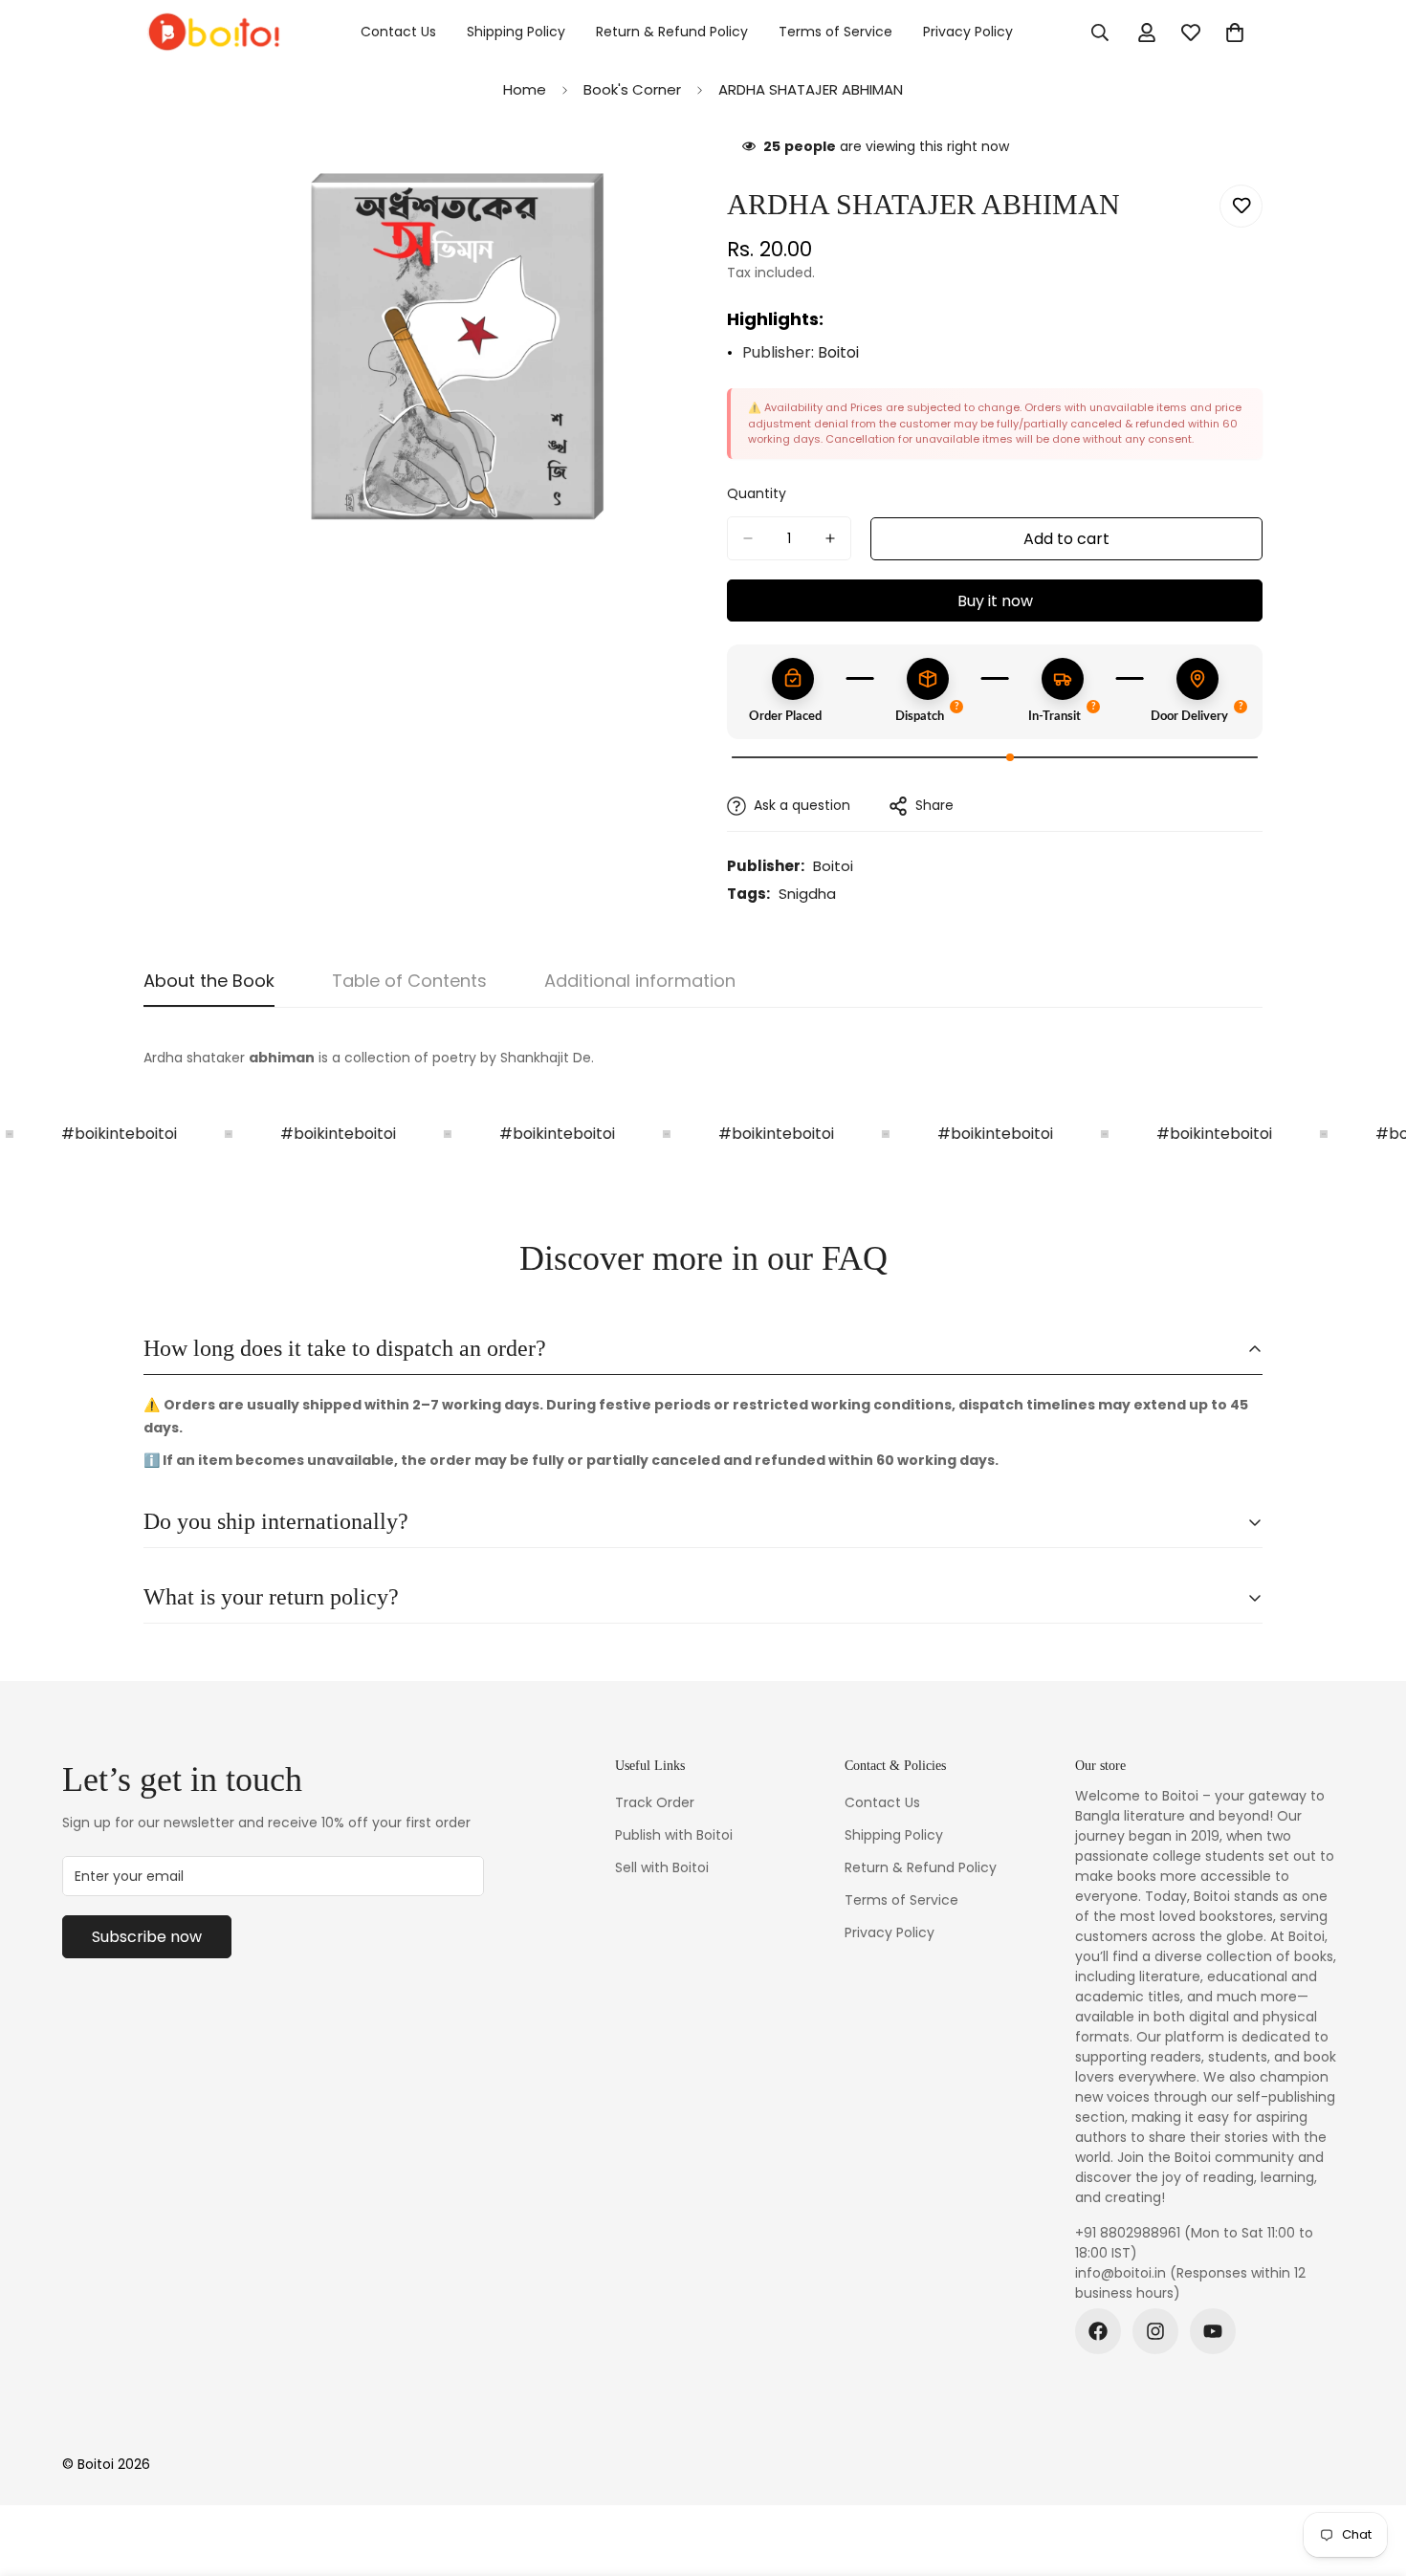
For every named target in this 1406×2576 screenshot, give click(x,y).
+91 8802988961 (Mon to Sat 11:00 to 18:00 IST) (1194, 2243)
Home (525, 89)
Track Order (655, 1802)
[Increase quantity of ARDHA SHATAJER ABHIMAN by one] (830, 538)
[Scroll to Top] (1369, 2472)
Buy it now (995, 601)
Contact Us (398, 32)
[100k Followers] (1155, 2331)
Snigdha (807, 894)
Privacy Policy (968, 32)
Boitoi (838, 352)
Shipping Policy (516, 32)
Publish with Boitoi (674, 1835)
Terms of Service (835, 32)
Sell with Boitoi (662, 1867)
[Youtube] (1213, 2331)
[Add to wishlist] (1241, 206)
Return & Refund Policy (672, 32)
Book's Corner (632, 89)
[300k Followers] (1098, 2331)
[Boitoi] (213, 33)
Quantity (757, 493)
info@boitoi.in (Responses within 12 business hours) (1190, 2283)
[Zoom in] (662, 172)
